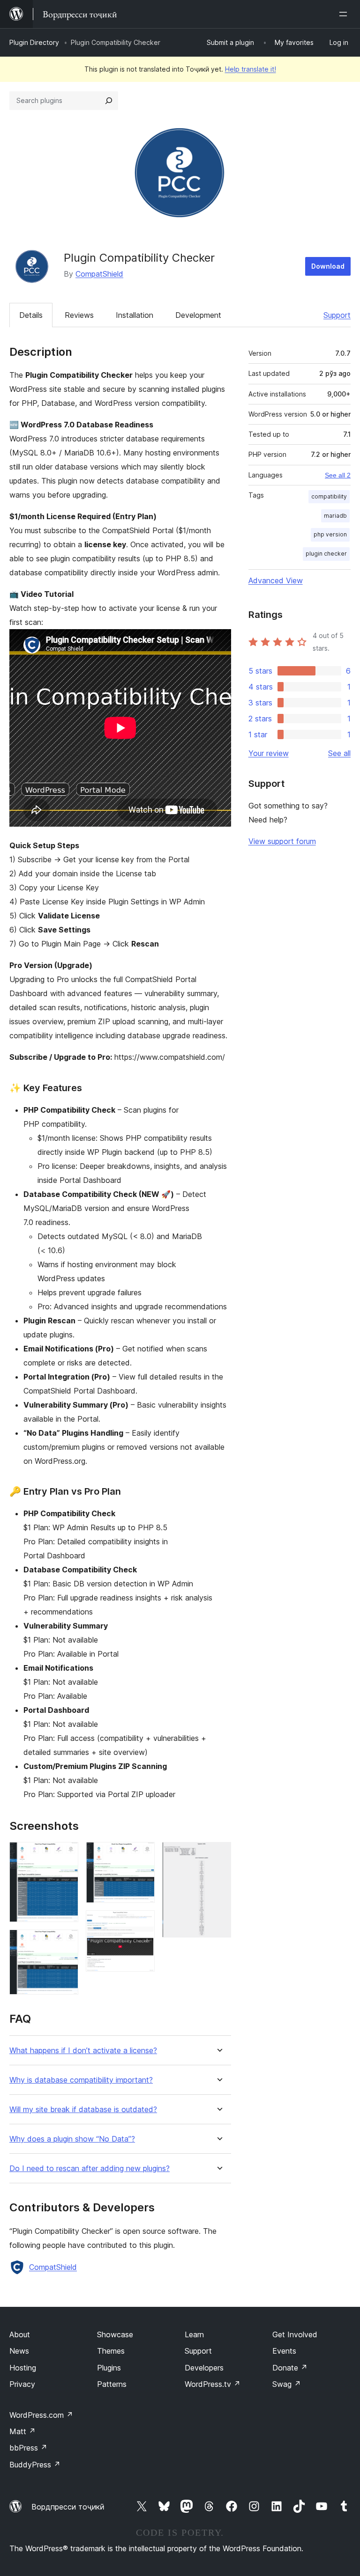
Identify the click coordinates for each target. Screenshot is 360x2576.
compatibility (329, 496)
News (19, 2351)
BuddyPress (35, 2465)
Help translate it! (251, 69)
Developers (204, 2368)
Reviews (79, 315)
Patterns (112, 2384)
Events (284, 2351)
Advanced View (276, 580)
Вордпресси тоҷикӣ (68, 2507)
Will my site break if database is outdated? (83, 2110)
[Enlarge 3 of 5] (142, 1855)
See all (339, 753)
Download (328, 266)
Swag (287, 2384)
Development (198, 315)
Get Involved (295, 2334)
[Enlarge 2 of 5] (66, 1942)
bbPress (28, 2448)
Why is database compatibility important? (81, 2080)
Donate (290, 2368)
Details (31, 315)
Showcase (115, 2334)
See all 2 (338, 475)
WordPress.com (41, 2415)
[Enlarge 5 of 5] (218, 1855)
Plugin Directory (34, 42)
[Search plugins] (109, 101)
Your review (269, 753)
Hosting (23, 2368)
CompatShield (99, 274)
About (20, 2334)
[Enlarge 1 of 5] (66, 1855)
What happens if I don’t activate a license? (83, 2051)
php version (330, 534)
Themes (111, 2351)
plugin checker (326, 554)
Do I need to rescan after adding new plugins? (90, 2169)
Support (337, 315)
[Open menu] (345, 14)
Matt (22, 2431)
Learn (194, 2334)
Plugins (109, 2368)
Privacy (22, 2384)
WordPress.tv (213, 2384)
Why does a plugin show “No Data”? (72, 2139)
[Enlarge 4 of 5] (142, 1923)
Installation (135, 315)
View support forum (282, 841)
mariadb (335, 516)
